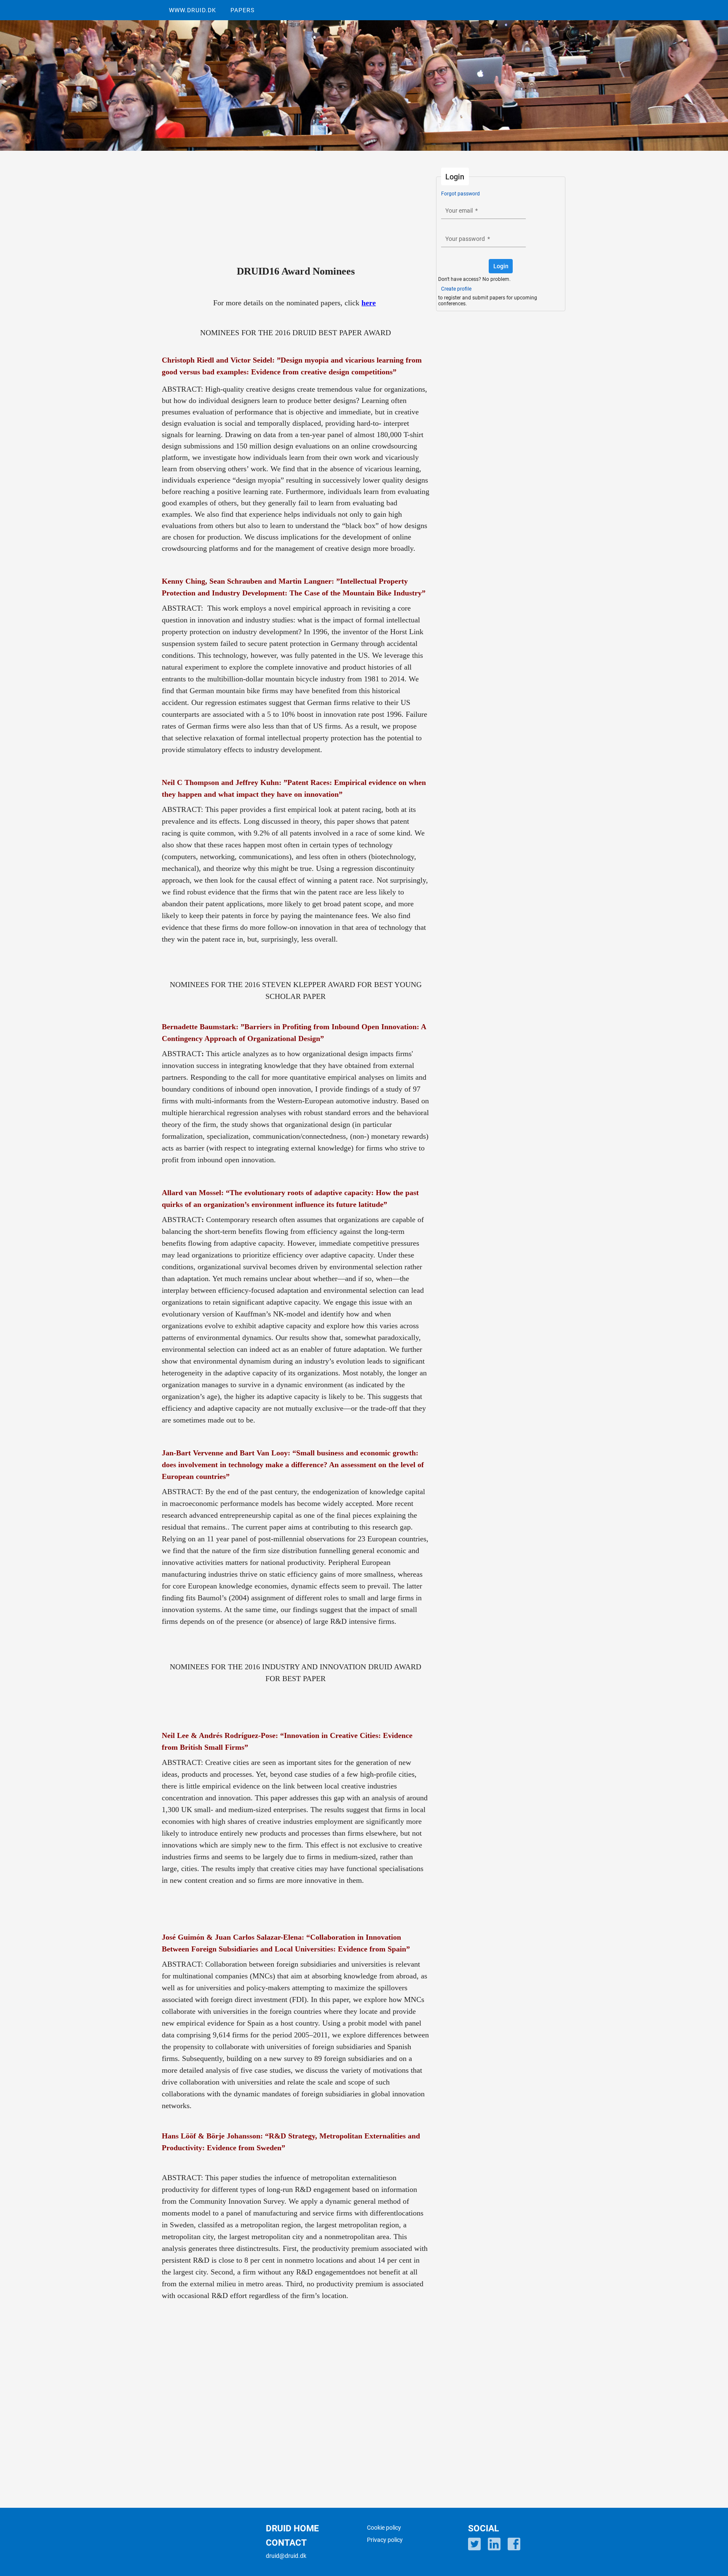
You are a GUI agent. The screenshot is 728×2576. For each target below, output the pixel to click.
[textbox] (483, 211)
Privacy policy (385, 2540)
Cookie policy (384, 2528)
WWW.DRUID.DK (193, 10)
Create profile (456, 289)
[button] (501, 266)
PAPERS (242, 10)
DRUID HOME (292, 2528)
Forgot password (460, 194)
